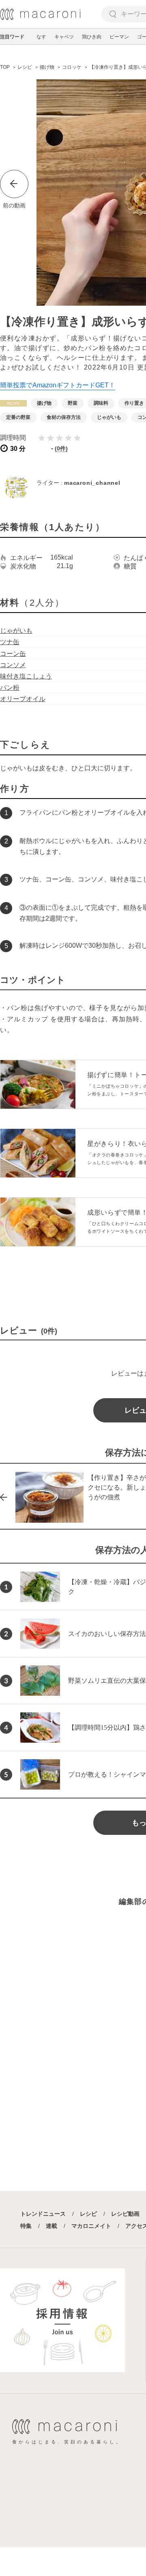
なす (41, 37)
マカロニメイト (91, 2226)
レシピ (88, 2214)
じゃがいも (16, 631)
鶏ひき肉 (92, 37)
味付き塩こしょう (26, 676)
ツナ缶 (10, 642)
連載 (52, 2226)
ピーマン (119, 37)
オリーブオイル (23, 699)
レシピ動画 (125, 2214)
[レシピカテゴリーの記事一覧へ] (13, 403)
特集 (26, 2226)
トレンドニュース (43, 2214)
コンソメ (13, 665)
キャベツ (64, 37)
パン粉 (10, 688)
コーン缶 (13, 654)
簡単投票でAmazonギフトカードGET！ (58, 385)
